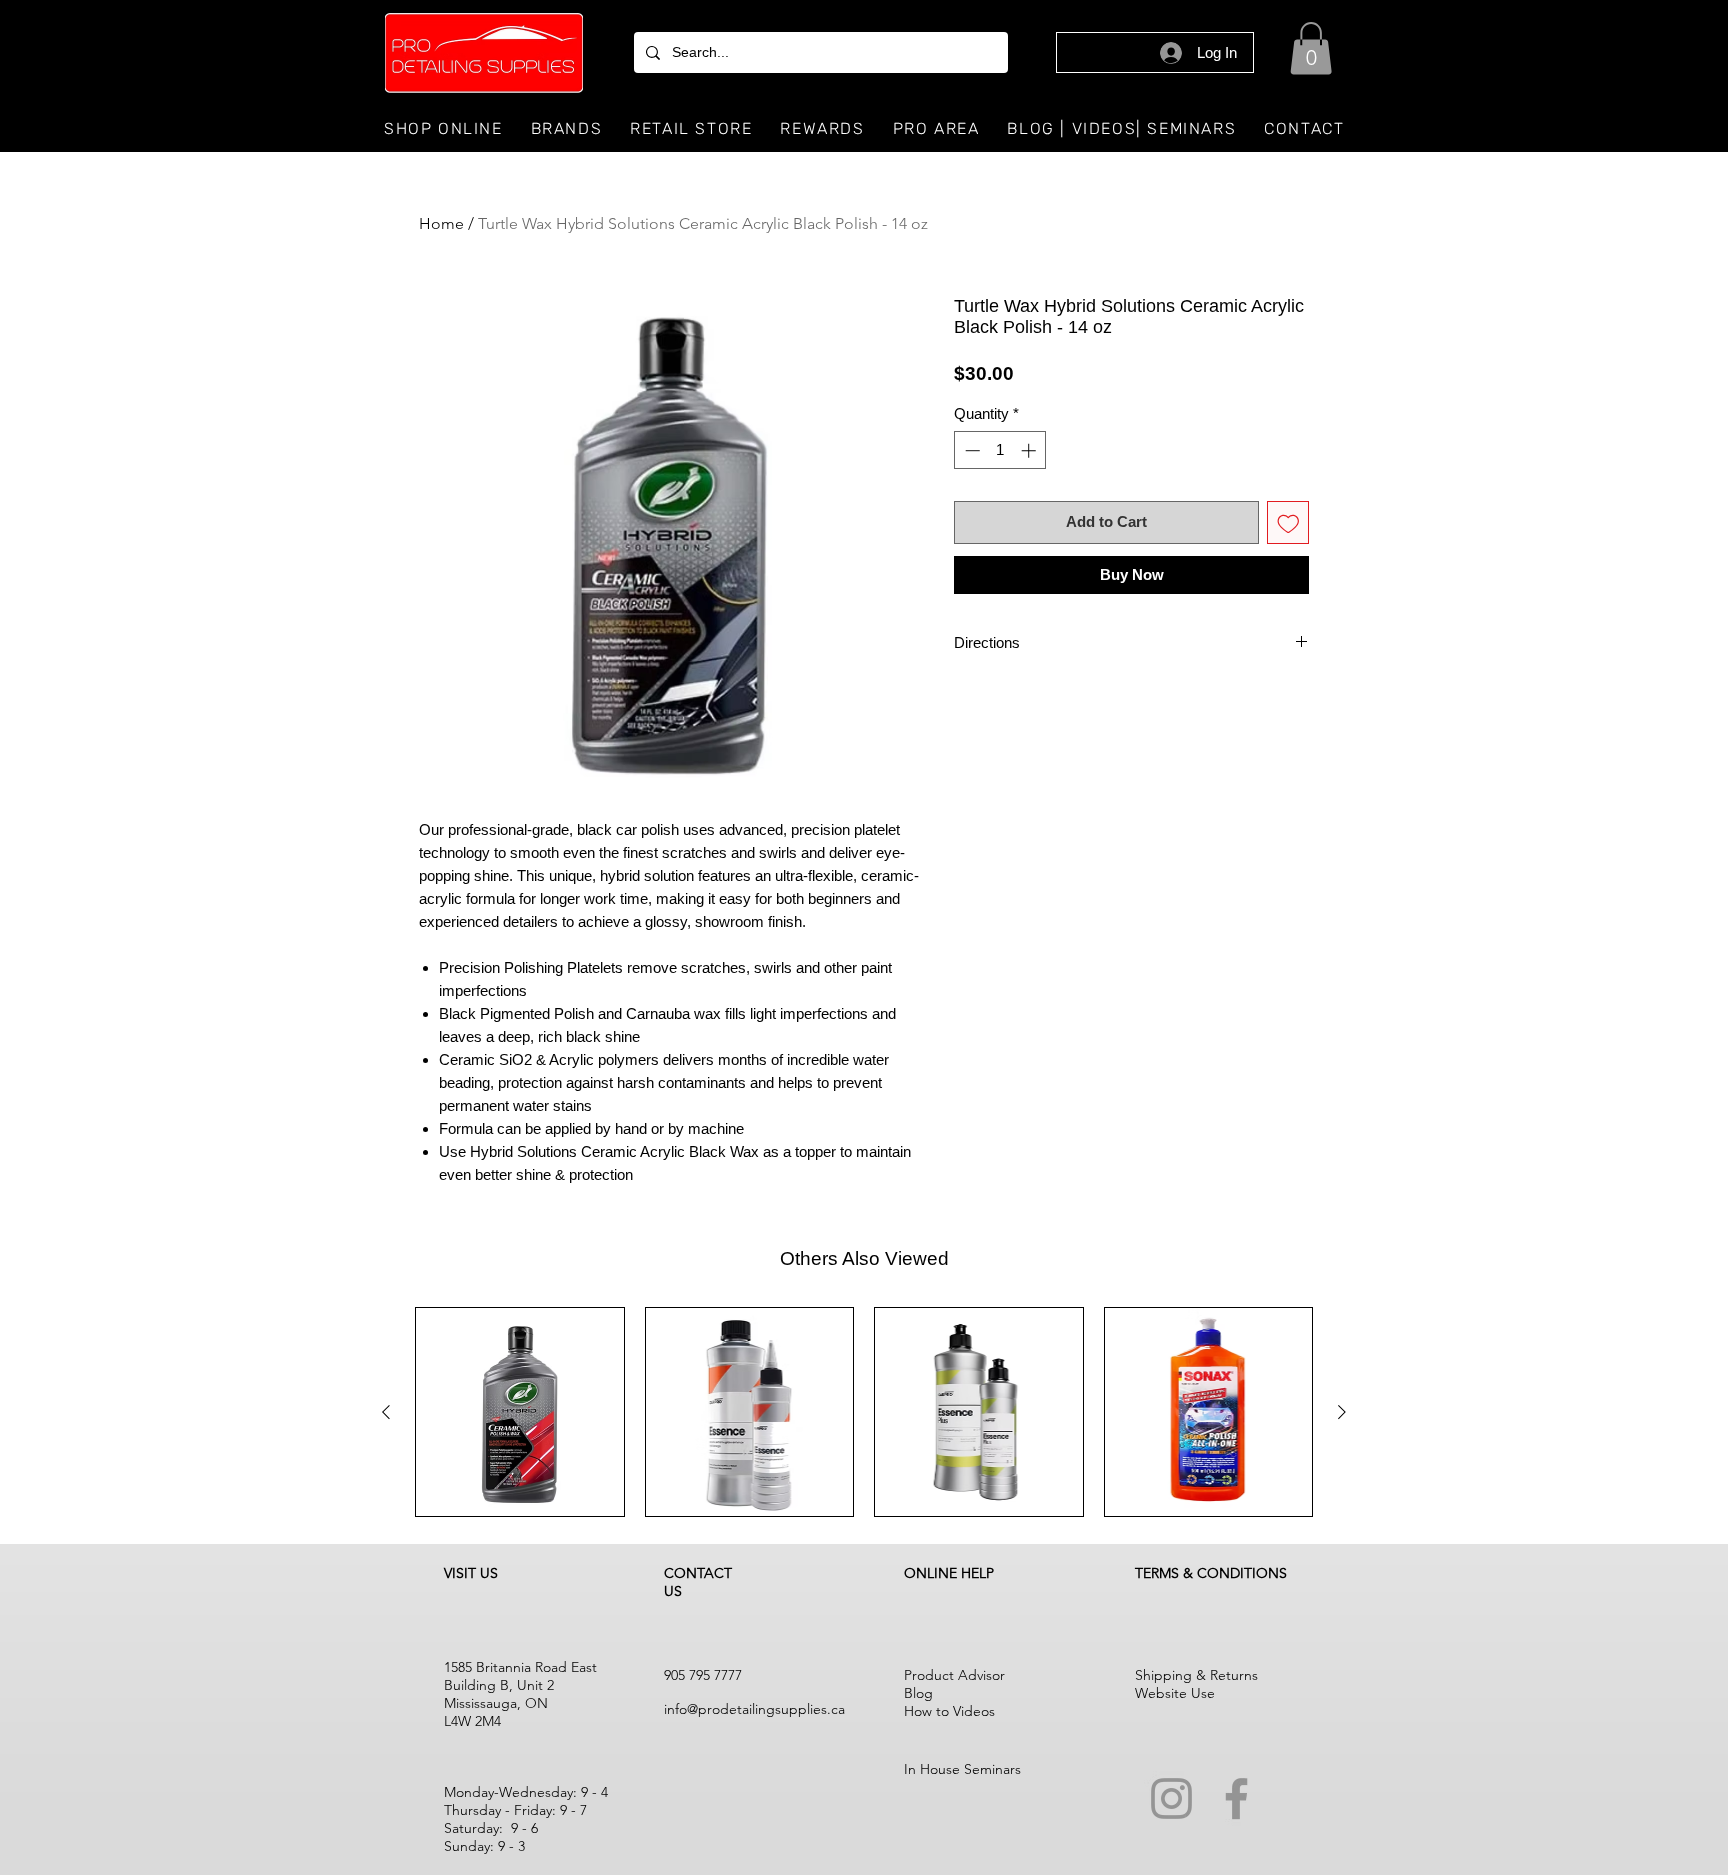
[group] (864, 1412)
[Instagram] (1171, 1798)
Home (441, 223)
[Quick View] (520, 1412)
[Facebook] (1236, 1798)
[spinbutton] (1000, 450)
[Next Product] (1342, 1412)
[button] (1311, 48)
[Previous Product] (386, 1412)
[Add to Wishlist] (1288, 522)
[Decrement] (970, 450)
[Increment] (1030, 450)
